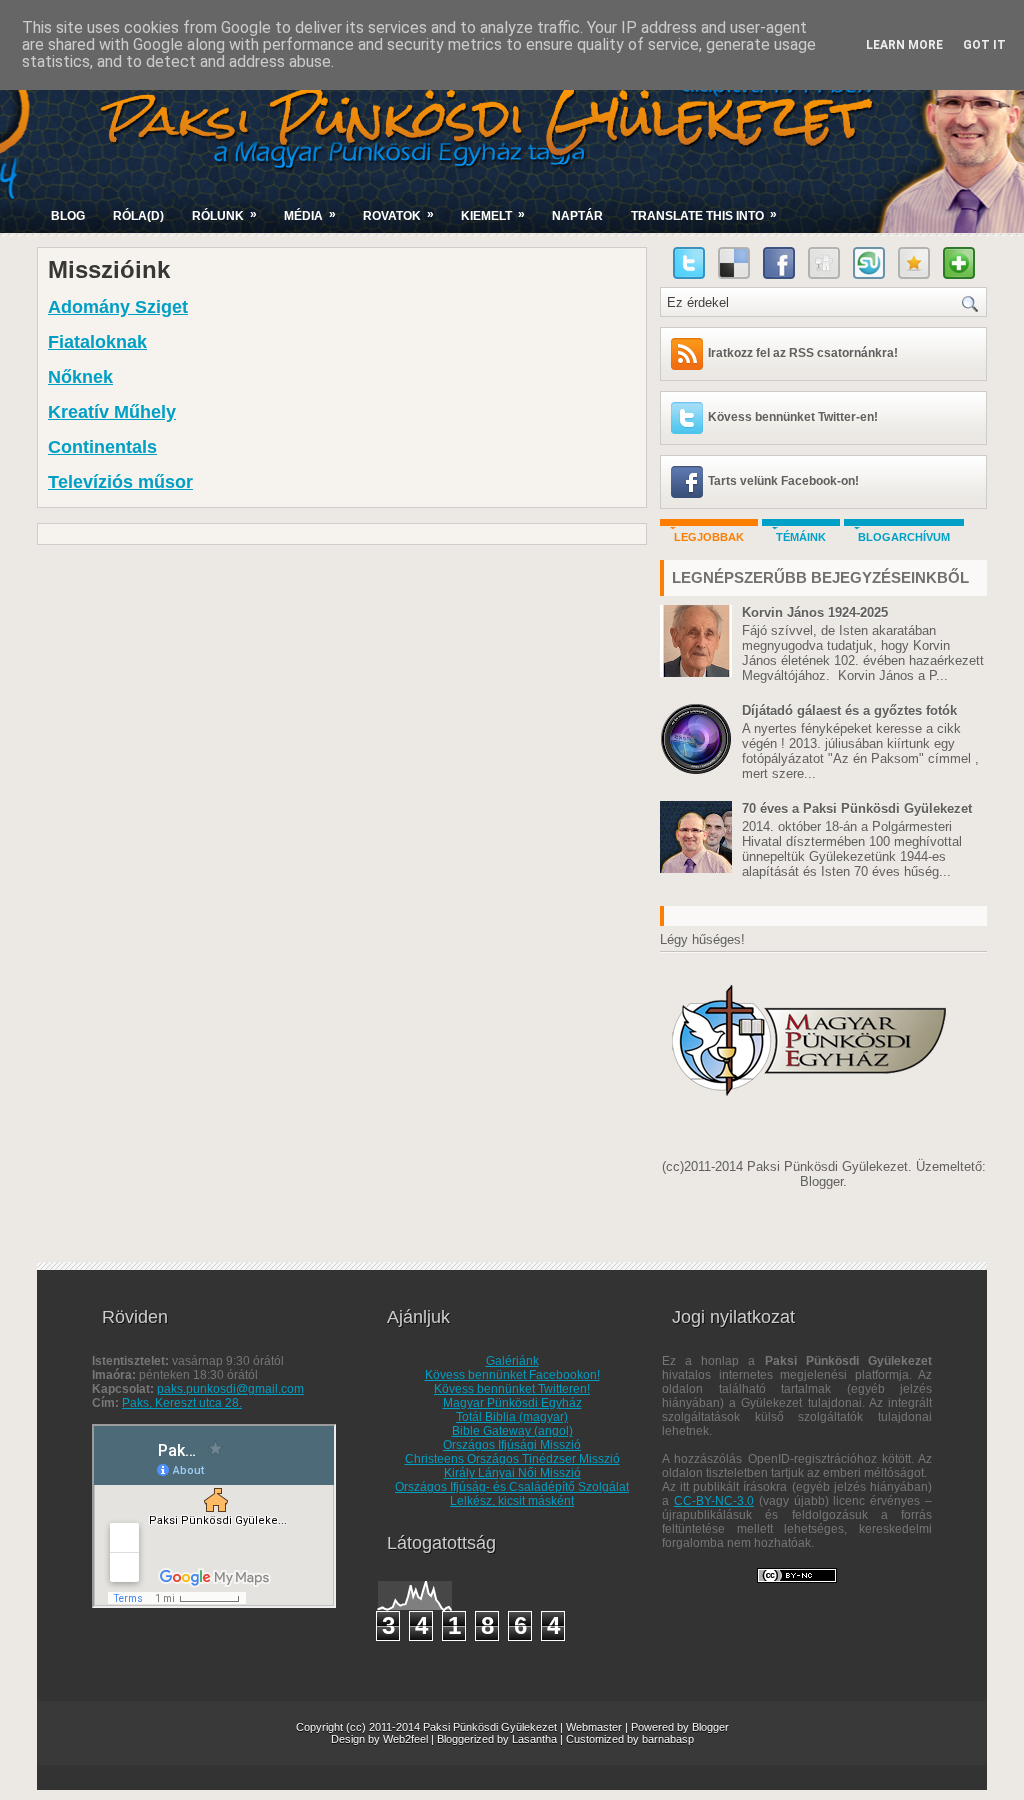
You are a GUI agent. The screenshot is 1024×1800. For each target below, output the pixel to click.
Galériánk (512, 1361)
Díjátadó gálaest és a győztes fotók (849, 710)
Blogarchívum (904, 537)
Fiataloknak (97, 342)
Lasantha (534, 1739)
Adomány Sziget (118, 307)
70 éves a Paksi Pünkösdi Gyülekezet (857, 808)
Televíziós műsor (120, 482)
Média (310, 215)
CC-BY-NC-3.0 (714, 1501)
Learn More (904, 45)
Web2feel (405, 1739)
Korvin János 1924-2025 (815, 612)
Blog (68, 216)
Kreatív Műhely (112, 412)
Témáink (801, 537)
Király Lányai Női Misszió (512, 1473)
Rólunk (224, 215)
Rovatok (398, 215)
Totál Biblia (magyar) (512, 1417)
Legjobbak (709, 537)
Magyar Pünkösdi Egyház (512, 1403)
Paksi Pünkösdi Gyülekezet (490, 1727)
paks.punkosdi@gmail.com (230, 1389)
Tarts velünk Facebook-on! (783, 481)
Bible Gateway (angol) (512, 1431)
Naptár (577, 216)
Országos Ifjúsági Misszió (512, 1445)
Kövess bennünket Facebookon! (512, 1375)
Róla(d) (138, 216)
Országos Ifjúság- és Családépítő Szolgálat (512, 1487)
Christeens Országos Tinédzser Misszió (512, 1459)
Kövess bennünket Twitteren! (512, 1389)
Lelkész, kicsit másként (512, 1501)
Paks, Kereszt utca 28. (182, 1403)
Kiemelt (493, 215)
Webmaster (594, 1727)
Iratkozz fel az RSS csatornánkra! (803, 353)
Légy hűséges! (702, 939)
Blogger (821, 1181)
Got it (984, 45)
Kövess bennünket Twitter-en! (793, 417)
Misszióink (109, 270)
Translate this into (704, 215)
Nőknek (80, 377)
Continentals (102, 447)
